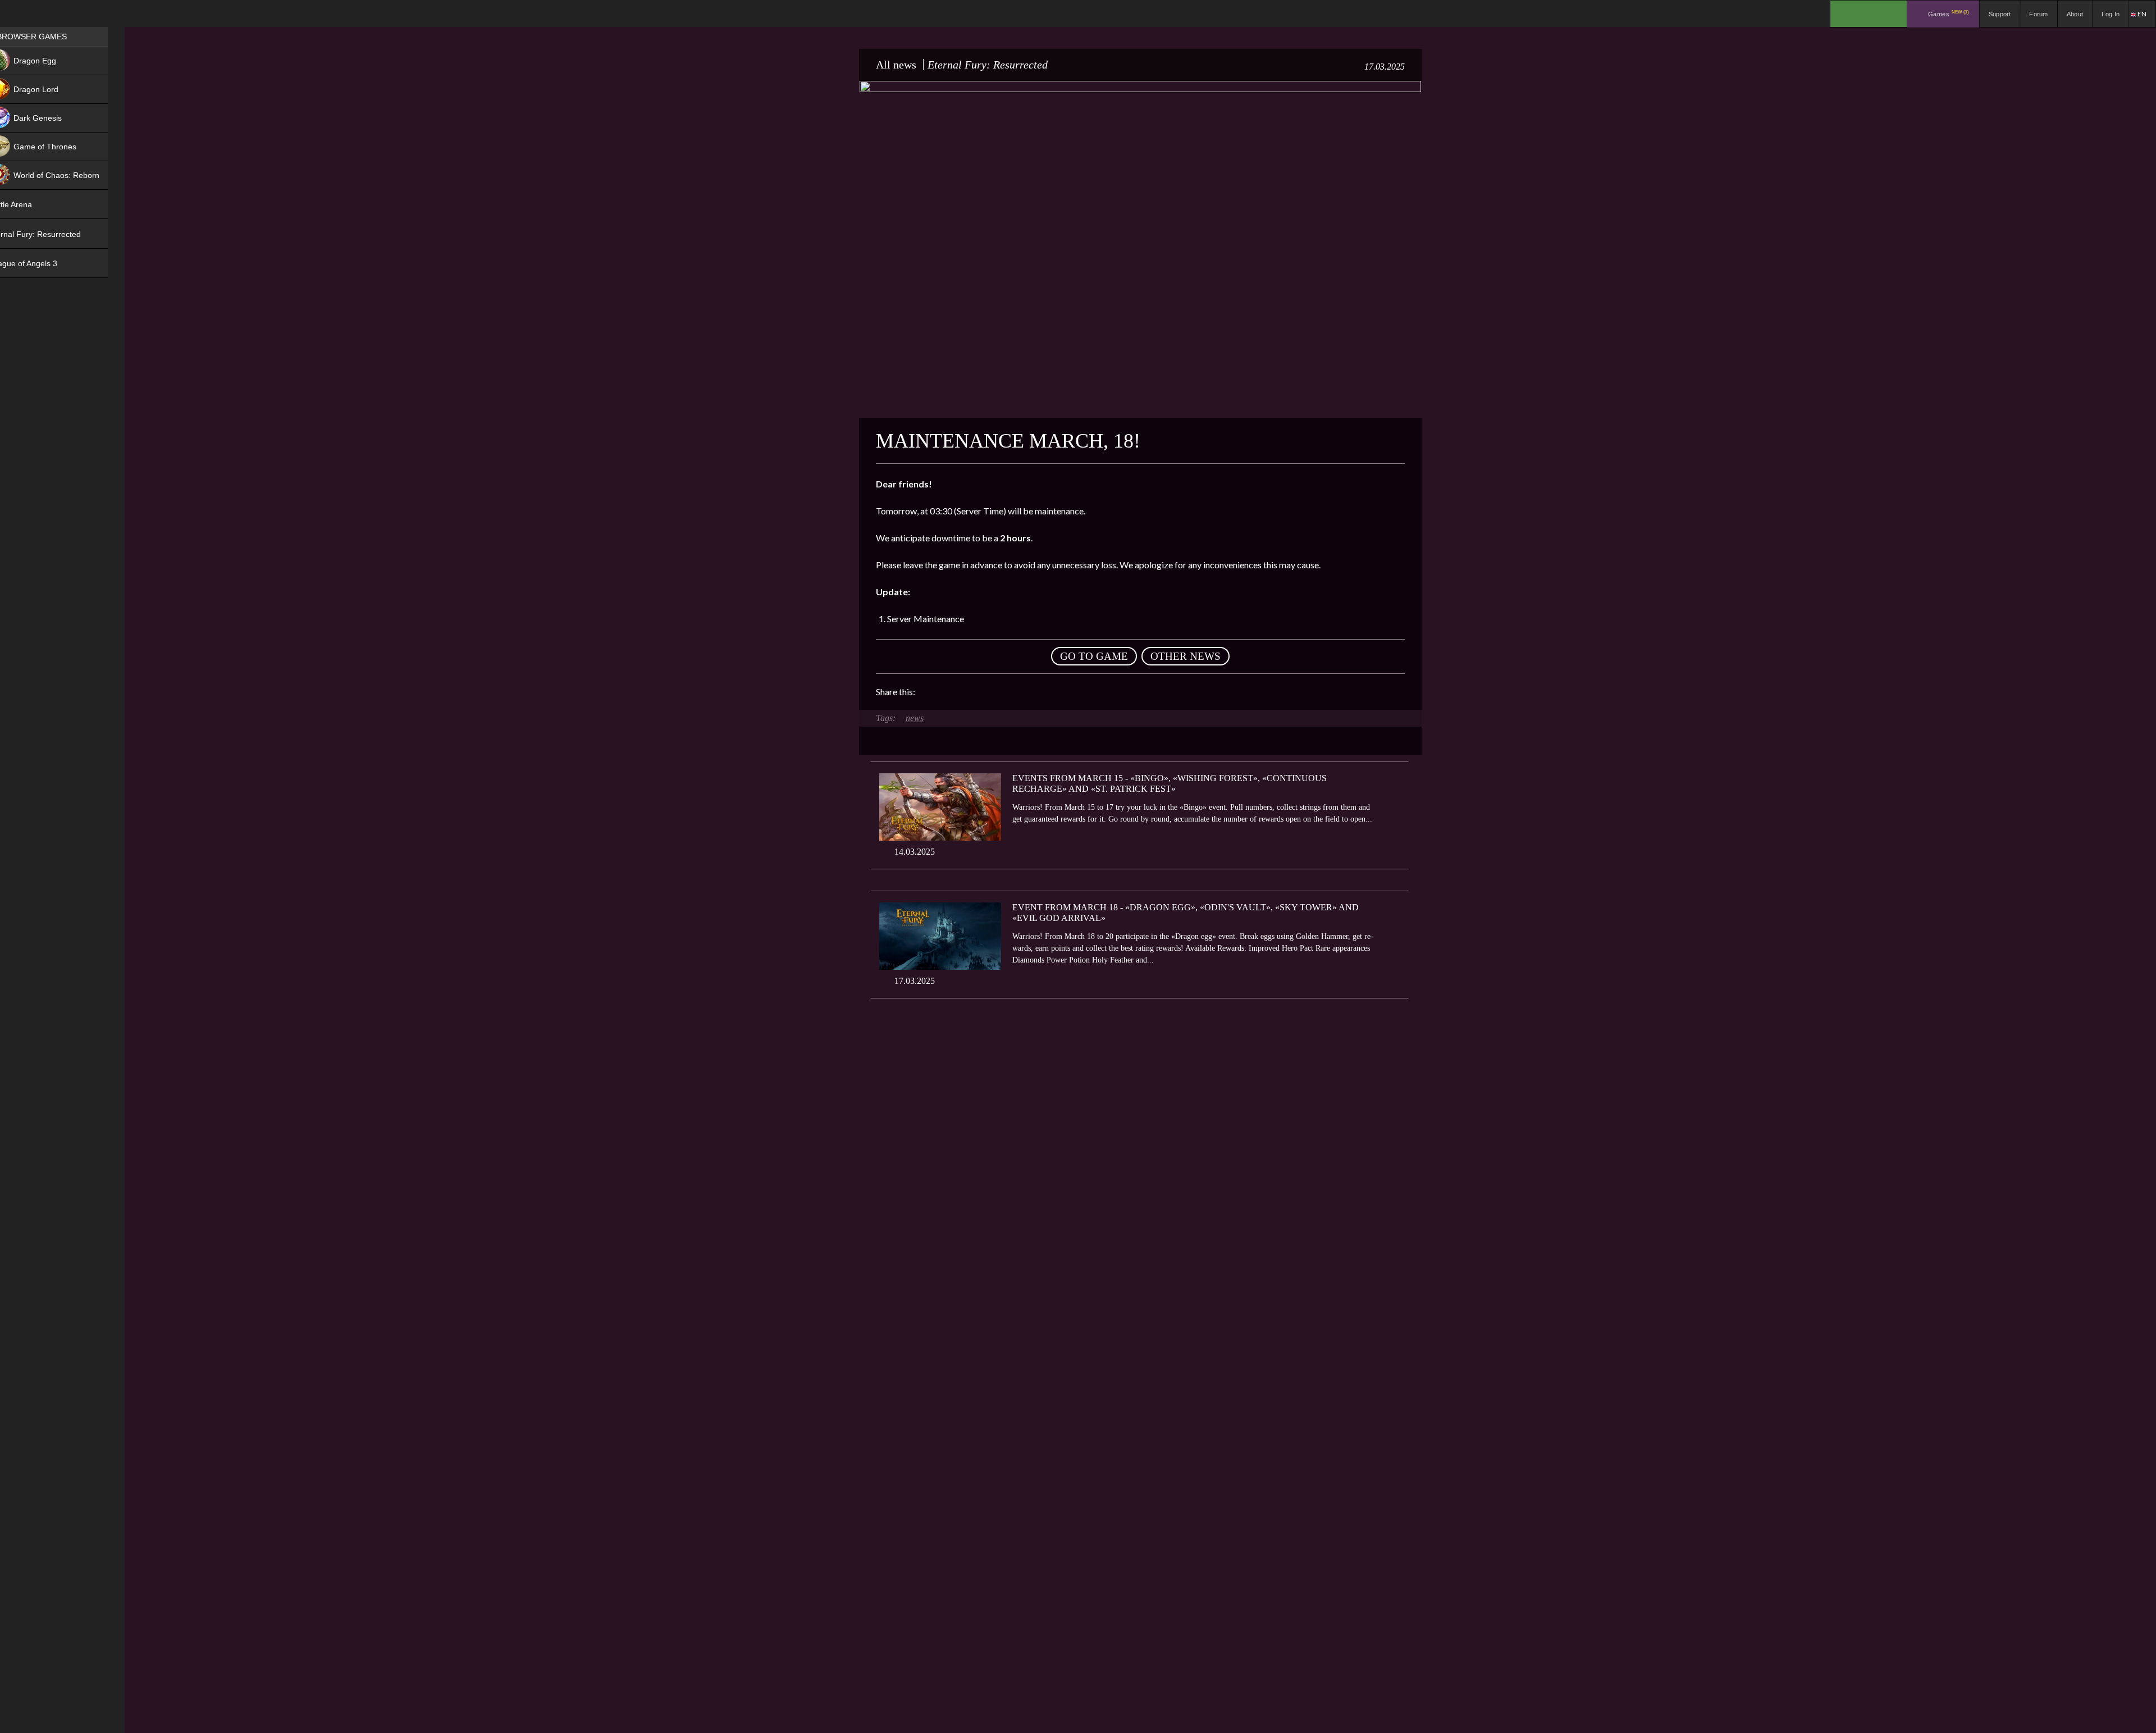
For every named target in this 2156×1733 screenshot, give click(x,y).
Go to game (1094, 656)
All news (896, 65)
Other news (1186, 656)
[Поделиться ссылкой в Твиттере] (1027, 692)
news (915, 718)
